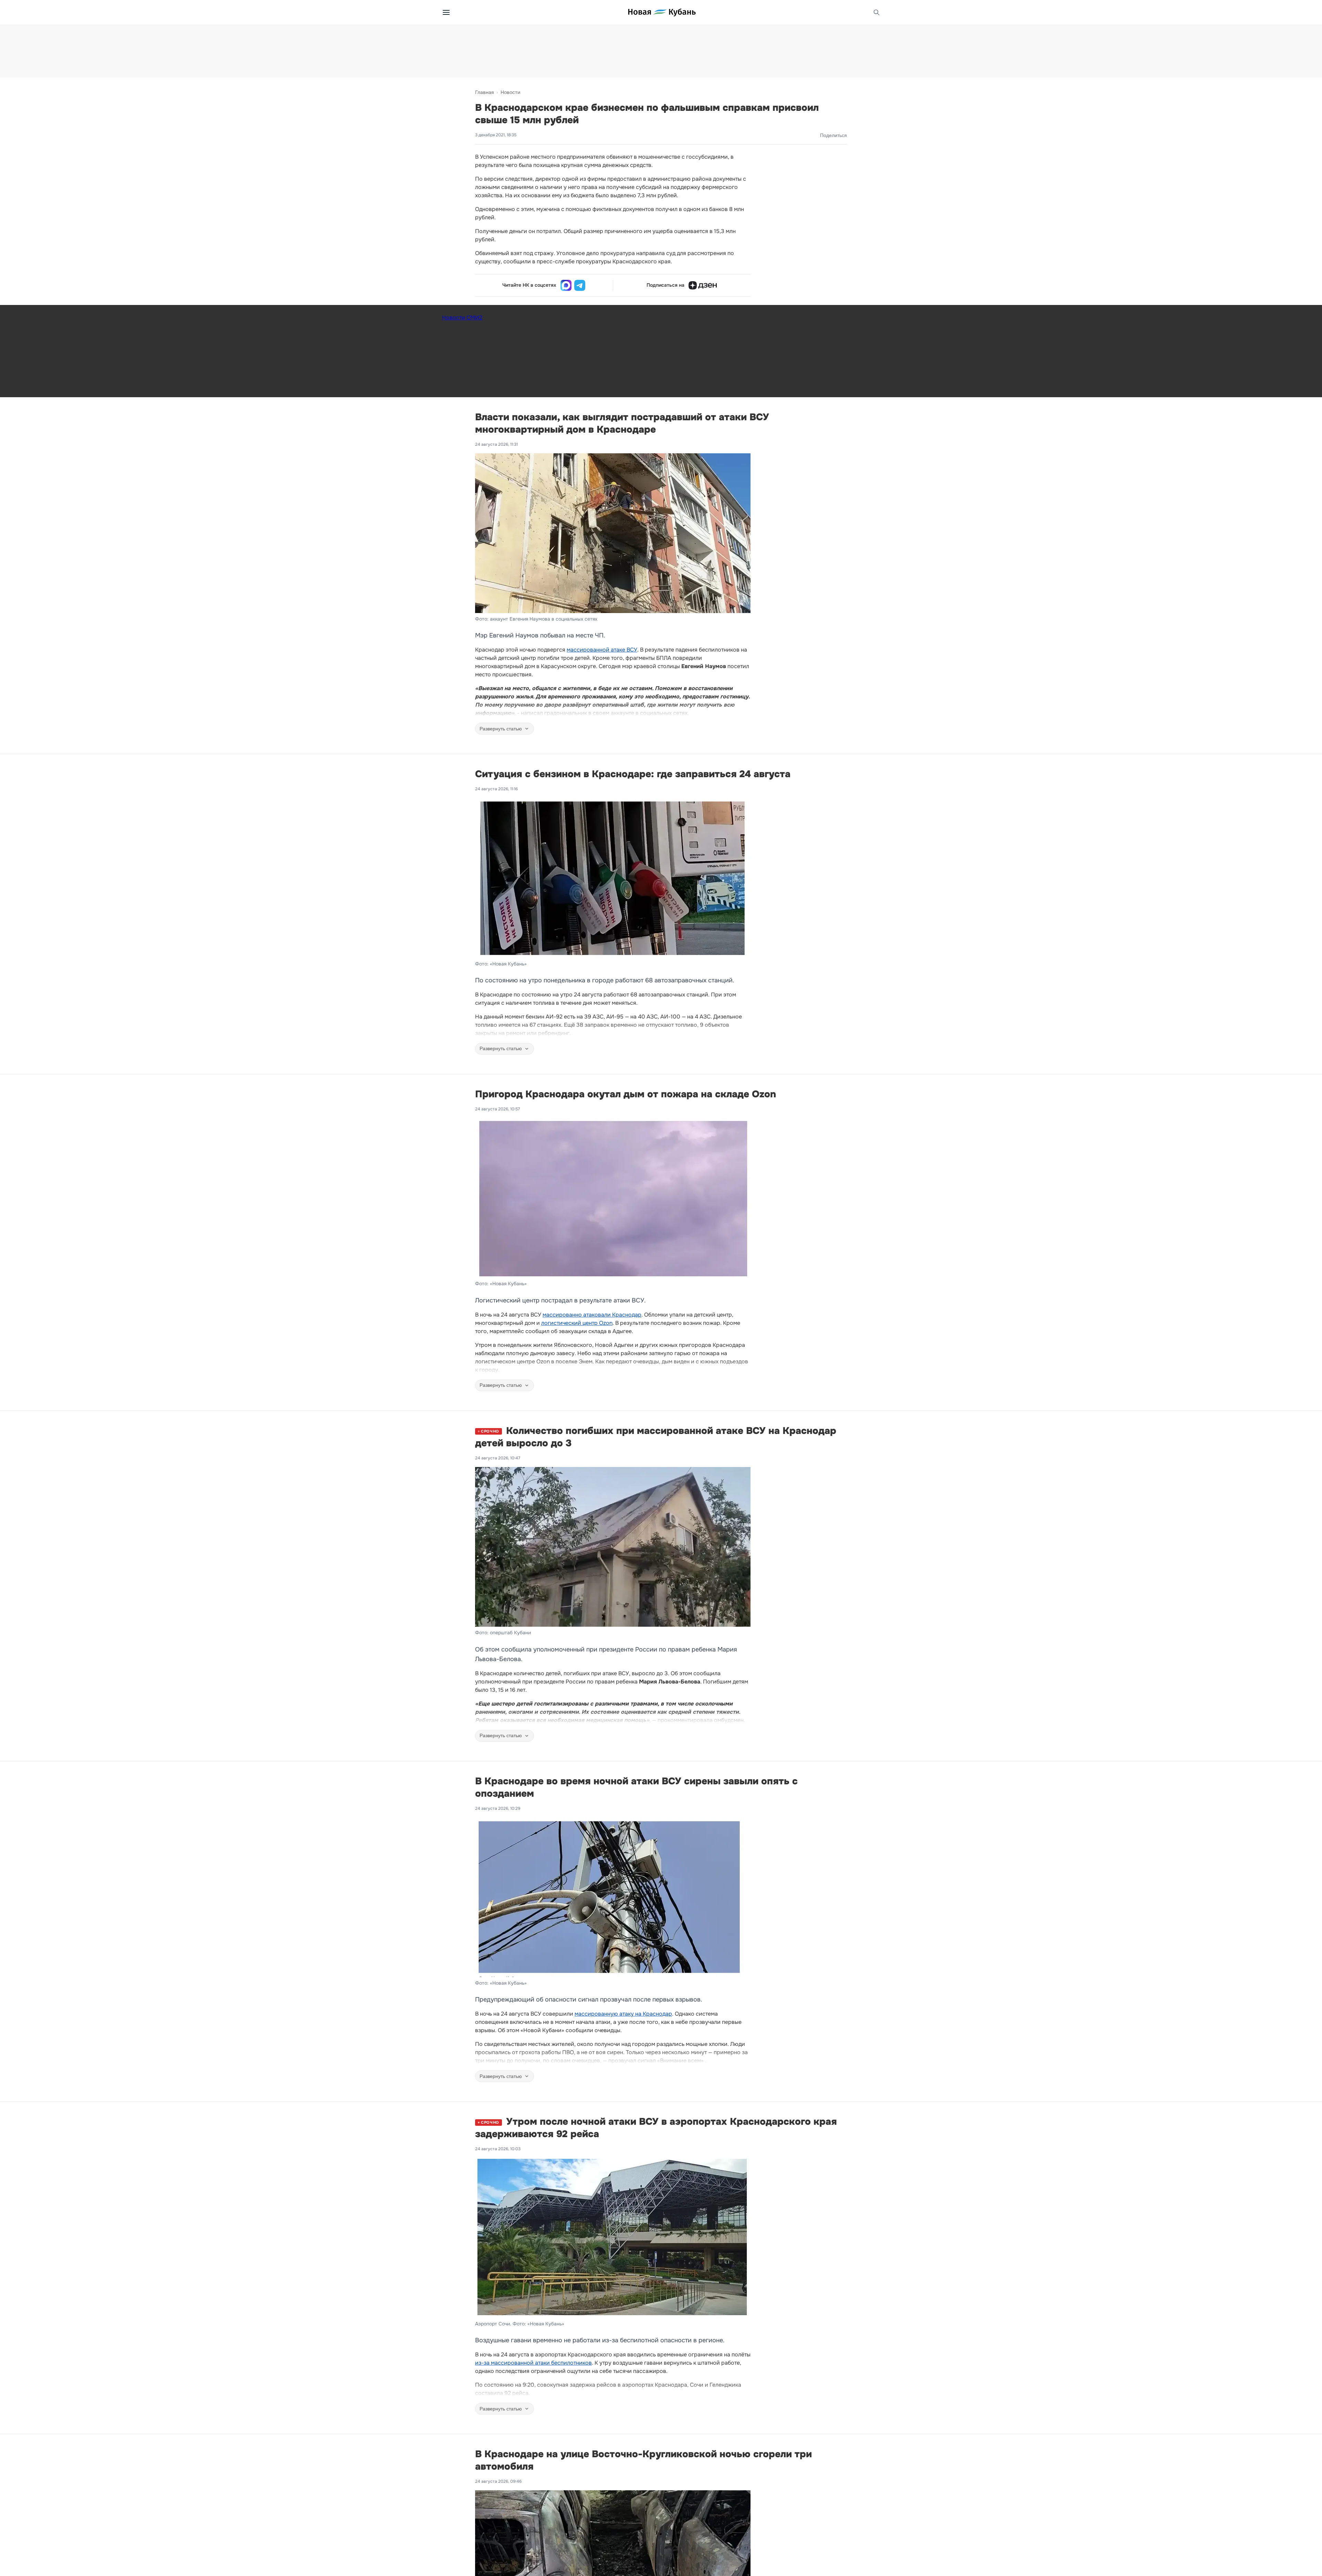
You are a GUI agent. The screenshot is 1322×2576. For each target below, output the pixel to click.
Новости (510, 92)
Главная (484, 92)
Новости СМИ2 (462, 318)
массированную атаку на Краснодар (623, 2014)
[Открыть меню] (446, 12)
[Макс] (566, 285)
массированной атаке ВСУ (602, 650)
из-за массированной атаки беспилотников (533, 2363)
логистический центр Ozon (577, 1323)
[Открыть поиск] (877, 12)
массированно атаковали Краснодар (592, 1315)
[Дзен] (703, 285)
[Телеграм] (580, 285)
